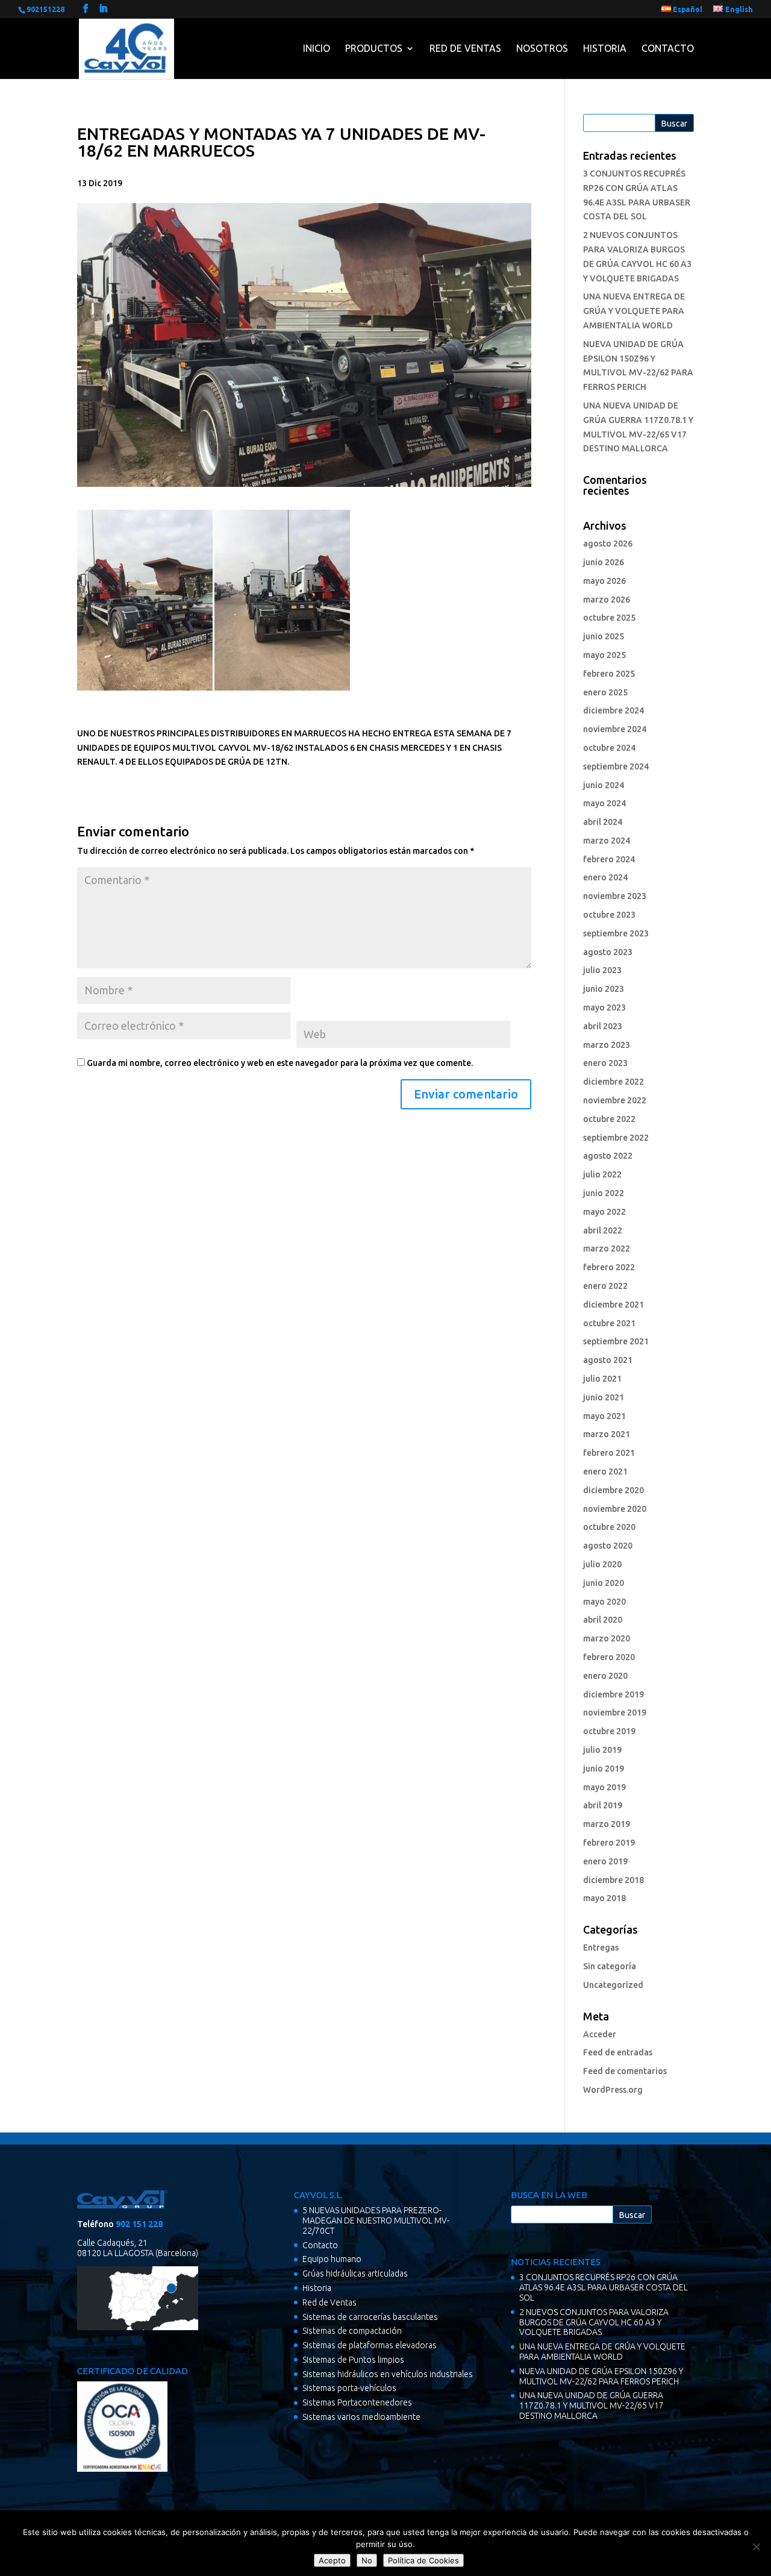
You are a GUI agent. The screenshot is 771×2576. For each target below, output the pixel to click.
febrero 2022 (609, 1267)
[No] (756, 2546)
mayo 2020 (604, 1602)
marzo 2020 (607, 1638)
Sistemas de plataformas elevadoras (370, 2345)
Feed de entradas (618, 2052)
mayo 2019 (604, 1787)
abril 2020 (603, 1620)
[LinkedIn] (103, 9)
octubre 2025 (609, 618)
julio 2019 (602, 1750)
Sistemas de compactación (352, 2331)
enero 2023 (605, 1063)
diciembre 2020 (613, 1490)
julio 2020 (602, 1564)
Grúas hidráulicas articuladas (355, 2274)
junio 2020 (604, 1583)
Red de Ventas (465, 48)
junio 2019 (604, 1769)
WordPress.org (613, 2090)
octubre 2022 (609, 1119)
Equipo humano (332, 2259)
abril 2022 (603, 1230)
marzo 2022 (607, 1249)
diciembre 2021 (613, 1305)
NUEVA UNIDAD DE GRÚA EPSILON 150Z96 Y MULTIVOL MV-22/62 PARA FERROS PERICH (601, 2376)
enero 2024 (605, 877)
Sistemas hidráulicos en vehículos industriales (388, 2374)
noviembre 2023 (615, 896)
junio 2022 (604, 1193)
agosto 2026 (608, 544)
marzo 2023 (607, 1045)
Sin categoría (610, 1966)
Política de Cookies (423, 2560)
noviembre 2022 (615, 1100)
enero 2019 (605, 1861)
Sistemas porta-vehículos (349, 2388)
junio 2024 (604, 785)
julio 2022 (602, 1174)
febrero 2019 (609, 1843)
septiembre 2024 (616, 766)
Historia (605, 48)
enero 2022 (605, 1286)
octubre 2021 (609, 1323)
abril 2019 (603, 1805)
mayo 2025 (604, 655)
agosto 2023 (608, 952)
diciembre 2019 (613, 1694)
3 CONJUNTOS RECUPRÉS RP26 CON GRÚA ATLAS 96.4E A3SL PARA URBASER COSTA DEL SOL (604, 2287)
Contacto (668, 48)
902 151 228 (139, 2224)
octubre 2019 (609, 1731)
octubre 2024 (609, 748)
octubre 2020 (609, 1527)
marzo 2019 (607, 1824)
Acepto (332, 2560)
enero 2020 (605, 1676)
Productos (374, 48)
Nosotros (542, 48)
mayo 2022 (604, 1212)
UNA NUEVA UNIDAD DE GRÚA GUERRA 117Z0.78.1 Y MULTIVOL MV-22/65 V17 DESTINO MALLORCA (592, 2405)
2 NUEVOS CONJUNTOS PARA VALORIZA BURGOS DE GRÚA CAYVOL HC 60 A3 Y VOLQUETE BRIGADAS (594, 2322)
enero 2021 (605, 1471)
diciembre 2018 (613, 1880)
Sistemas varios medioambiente (361, 2417)
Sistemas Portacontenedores (357, 2402)
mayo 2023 (604, 1008)
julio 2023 (602, 970)
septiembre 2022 (616, 1138)
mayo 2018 (604, 1898)
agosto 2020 (608, 1546)
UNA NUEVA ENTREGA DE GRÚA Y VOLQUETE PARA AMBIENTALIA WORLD (634, 311)
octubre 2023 (609, 915)
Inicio (317, 48)
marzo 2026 (607, 600)
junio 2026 (604, 562)
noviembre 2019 (615, 1713)
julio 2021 (602, 1379)
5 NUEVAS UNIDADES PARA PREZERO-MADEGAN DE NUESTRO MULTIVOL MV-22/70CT (376, 2220)
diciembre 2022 (613, 1082)
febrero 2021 (609, 1453)
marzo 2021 (607, 1434)
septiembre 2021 (616, 1341)
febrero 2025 (609, 674)
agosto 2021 (608, 1360)
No (367, 2560)
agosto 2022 (608, 1156)
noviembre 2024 (615, 729)
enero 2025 (605, 692)
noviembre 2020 (615, 1509)
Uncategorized (613, 1985)
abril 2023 (603, 1026)
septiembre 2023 (616, 933)
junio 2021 (604, 1397)
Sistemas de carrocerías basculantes (370, 2317)
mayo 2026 (604, 581)
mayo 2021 (604, 1416)
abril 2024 (603, 822)
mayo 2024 (604, 803)
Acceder (600, 2034)
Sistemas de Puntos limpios (353, 2360)
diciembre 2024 (613, 710)
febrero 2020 (609, 1657)
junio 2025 (604, 636)
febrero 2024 (609, 859)
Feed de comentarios (625, 2071)
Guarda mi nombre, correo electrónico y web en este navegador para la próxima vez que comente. (280, 1063)
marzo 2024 (607, 841)
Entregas (601, 1948)
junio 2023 (604, 989)
